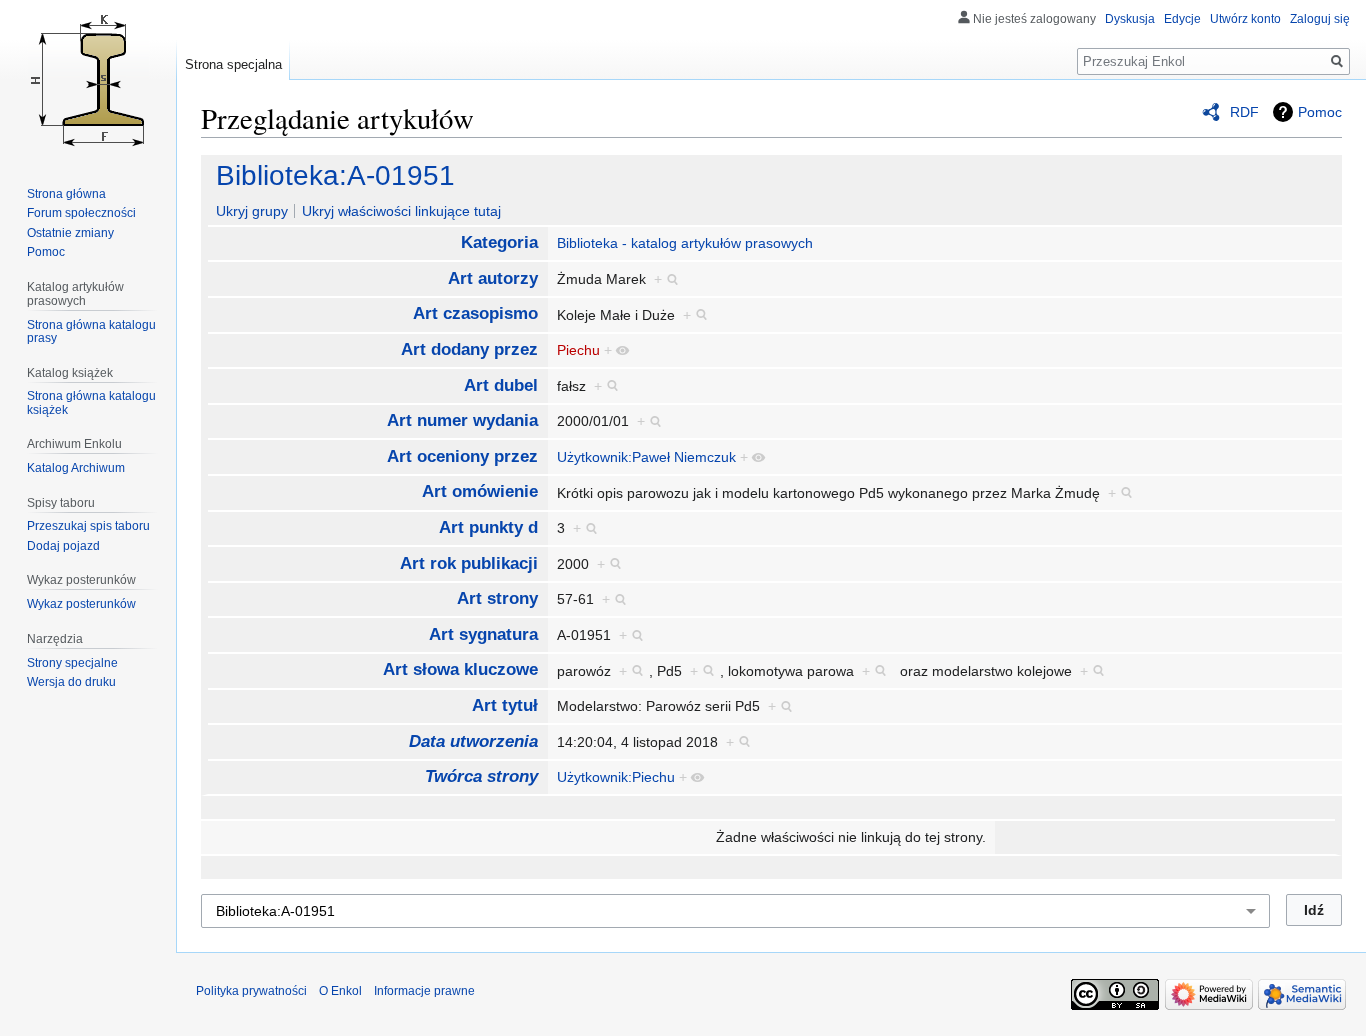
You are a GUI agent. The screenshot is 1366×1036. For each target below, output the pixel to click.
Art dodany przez (469, 349)
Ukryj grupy (252, 211)
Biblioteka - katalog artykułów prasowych (685, 243)
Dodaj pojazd (63, 546)
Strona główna (66, 194)
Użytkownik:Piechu (616, 777)
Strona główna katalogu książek (91, 403)
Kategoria (499, 242)
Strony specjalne (72, 663)
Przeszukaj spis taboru (88, 526)
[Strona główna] (88, 80)
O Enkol (340, 991)
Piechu (578, 350)
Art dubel (501, 385)
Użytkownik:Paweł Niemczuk (646, 457)
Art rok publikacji (469, 563)
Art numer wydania (462, 420)
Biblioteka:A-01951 (335, 175)
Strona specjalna (233, 64)
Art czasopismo (475, 313)
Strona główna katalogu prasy (91, 332)
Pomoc (1320, 112)
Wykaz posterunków (81, 604)
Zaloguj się (1320, 19)
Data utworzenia (473, 741)
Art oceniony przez (462, 456)
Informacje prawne (424, 991)
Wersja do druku (71, 682)
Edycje (1182, 19)
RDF (1244, 112)
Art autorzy (493, 278)
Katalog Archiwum (76, 468)
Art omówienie (480, 491)
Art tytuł (505, 705)
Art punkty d (488, 527)
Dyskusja (1130, 19)
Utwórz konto (1245, 19)
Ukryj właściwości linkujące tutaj (401, 211)
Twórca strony (481, 776)
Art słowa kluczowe (460, 669)
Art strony (497, 598)
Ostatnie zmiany (70, 233)
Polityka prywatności (251, 991)
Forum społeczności (81, 213)
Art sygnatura (483, 634)
